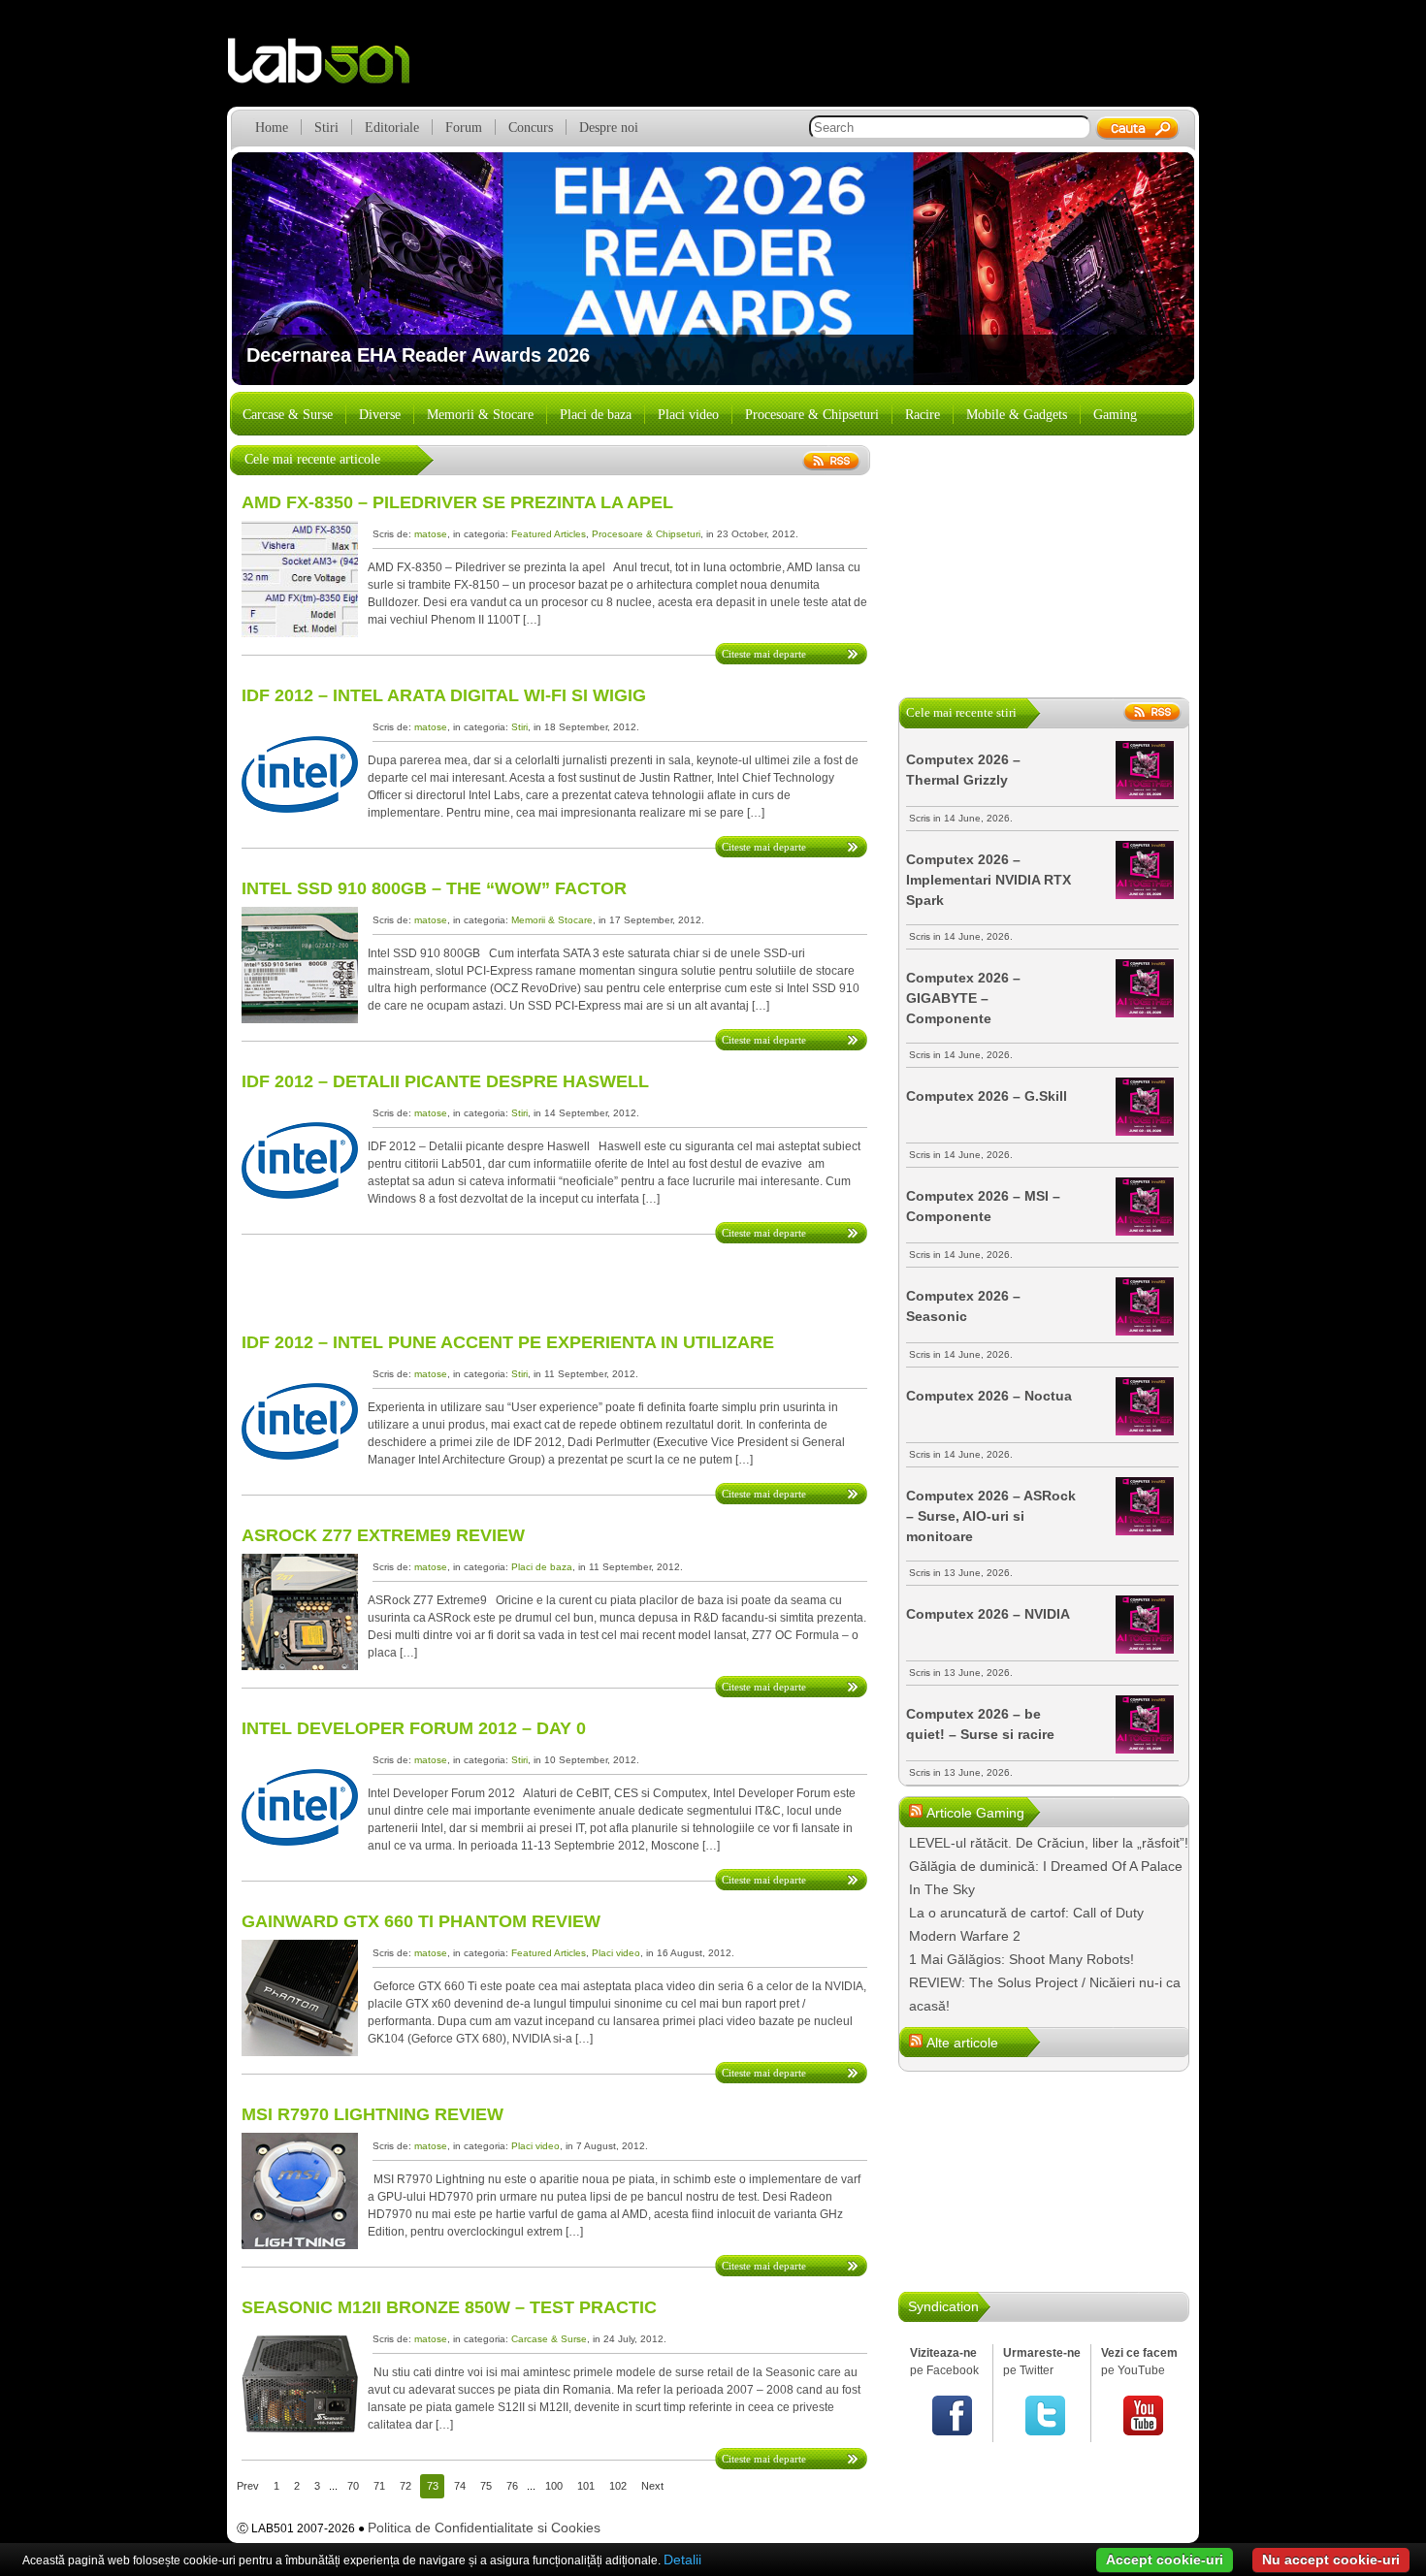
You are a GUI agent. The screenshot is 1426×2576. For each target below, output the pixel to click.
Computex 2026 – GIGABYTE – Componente (963, 998)
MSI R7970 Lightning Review (373, 2114)
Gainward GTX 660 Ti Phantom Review (421, 1921)
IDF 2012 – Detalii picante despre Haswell (445, 1081)
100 (554, 2486)
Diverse (380, 415)
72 (405, 2486)
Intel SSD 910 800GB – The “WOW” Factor (434, 888)
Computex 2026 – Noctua (989, 1396)
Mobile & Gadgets (1017, 415)
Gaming (1115, 415)
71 (379, 2486)
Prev (248, 2486)
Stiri (326, 128)
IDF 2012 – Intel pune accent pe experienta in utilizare (508, 1342)
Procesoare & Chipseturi (812, 415)
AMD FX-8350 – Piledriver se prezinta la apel (457, 502)
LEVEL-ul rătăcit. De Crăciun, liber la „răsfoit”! (1049, 1843)
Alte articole (962, 2043)
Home (272, 128)
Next (1166, 269)
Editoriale (392, 128)
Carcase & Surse (288, 415)
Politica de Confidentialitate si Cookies (484, 2528)
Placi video (688, 415)
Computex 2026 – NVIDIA (988, 1614)
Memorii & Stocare (480, 415)
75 (486, 2486)
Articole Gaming (975, 1813)
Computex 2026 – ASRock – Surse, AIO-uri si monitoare (991, 1516)
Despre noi (609, 128)
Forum (464, 128)
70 (353, 2486)
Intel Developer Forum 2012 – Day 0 (414, 1728)
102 (618, 2486)
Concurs (531, 128)
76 (512, 2486)
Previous (260, 269)
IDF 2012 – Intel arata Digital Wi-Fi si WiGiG (444, 695)
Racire (923, 415)
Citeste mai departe (764, 654)
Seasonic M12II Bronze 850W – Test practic (449, 2307)
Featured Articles (549, 534)
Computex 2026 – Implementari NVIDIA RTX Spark (988, 880)
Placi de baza (596, 415)
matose (431, 534)
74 (460, 2486)
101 (586, 2486)
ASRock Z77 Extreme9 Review (383, 1535)
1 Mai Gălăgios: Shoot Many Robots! (1021, 1959)
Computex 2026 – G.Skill (987, 1096)
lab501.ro (330, 68)
